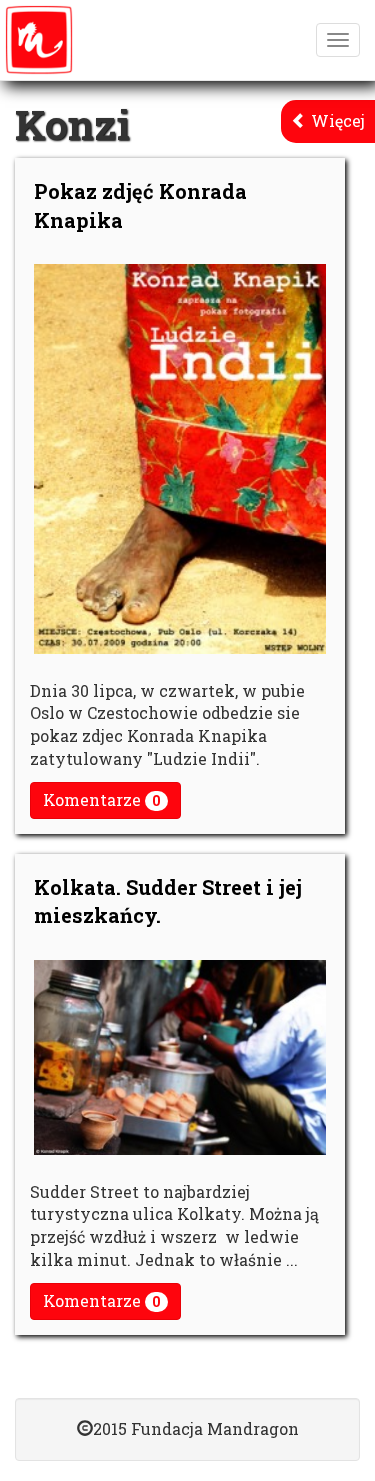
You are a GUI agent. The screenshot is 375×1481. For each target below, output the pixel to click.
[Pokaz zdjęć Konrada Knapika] (180, 458)
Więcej (336, 120)
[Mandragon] (39, 40)
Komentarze (102, 799)
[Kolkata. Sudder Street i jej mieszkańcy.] (180, 1057)
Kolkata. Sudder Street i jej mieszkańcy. (168, 901)
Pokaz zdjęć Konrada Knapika (140, 205)
